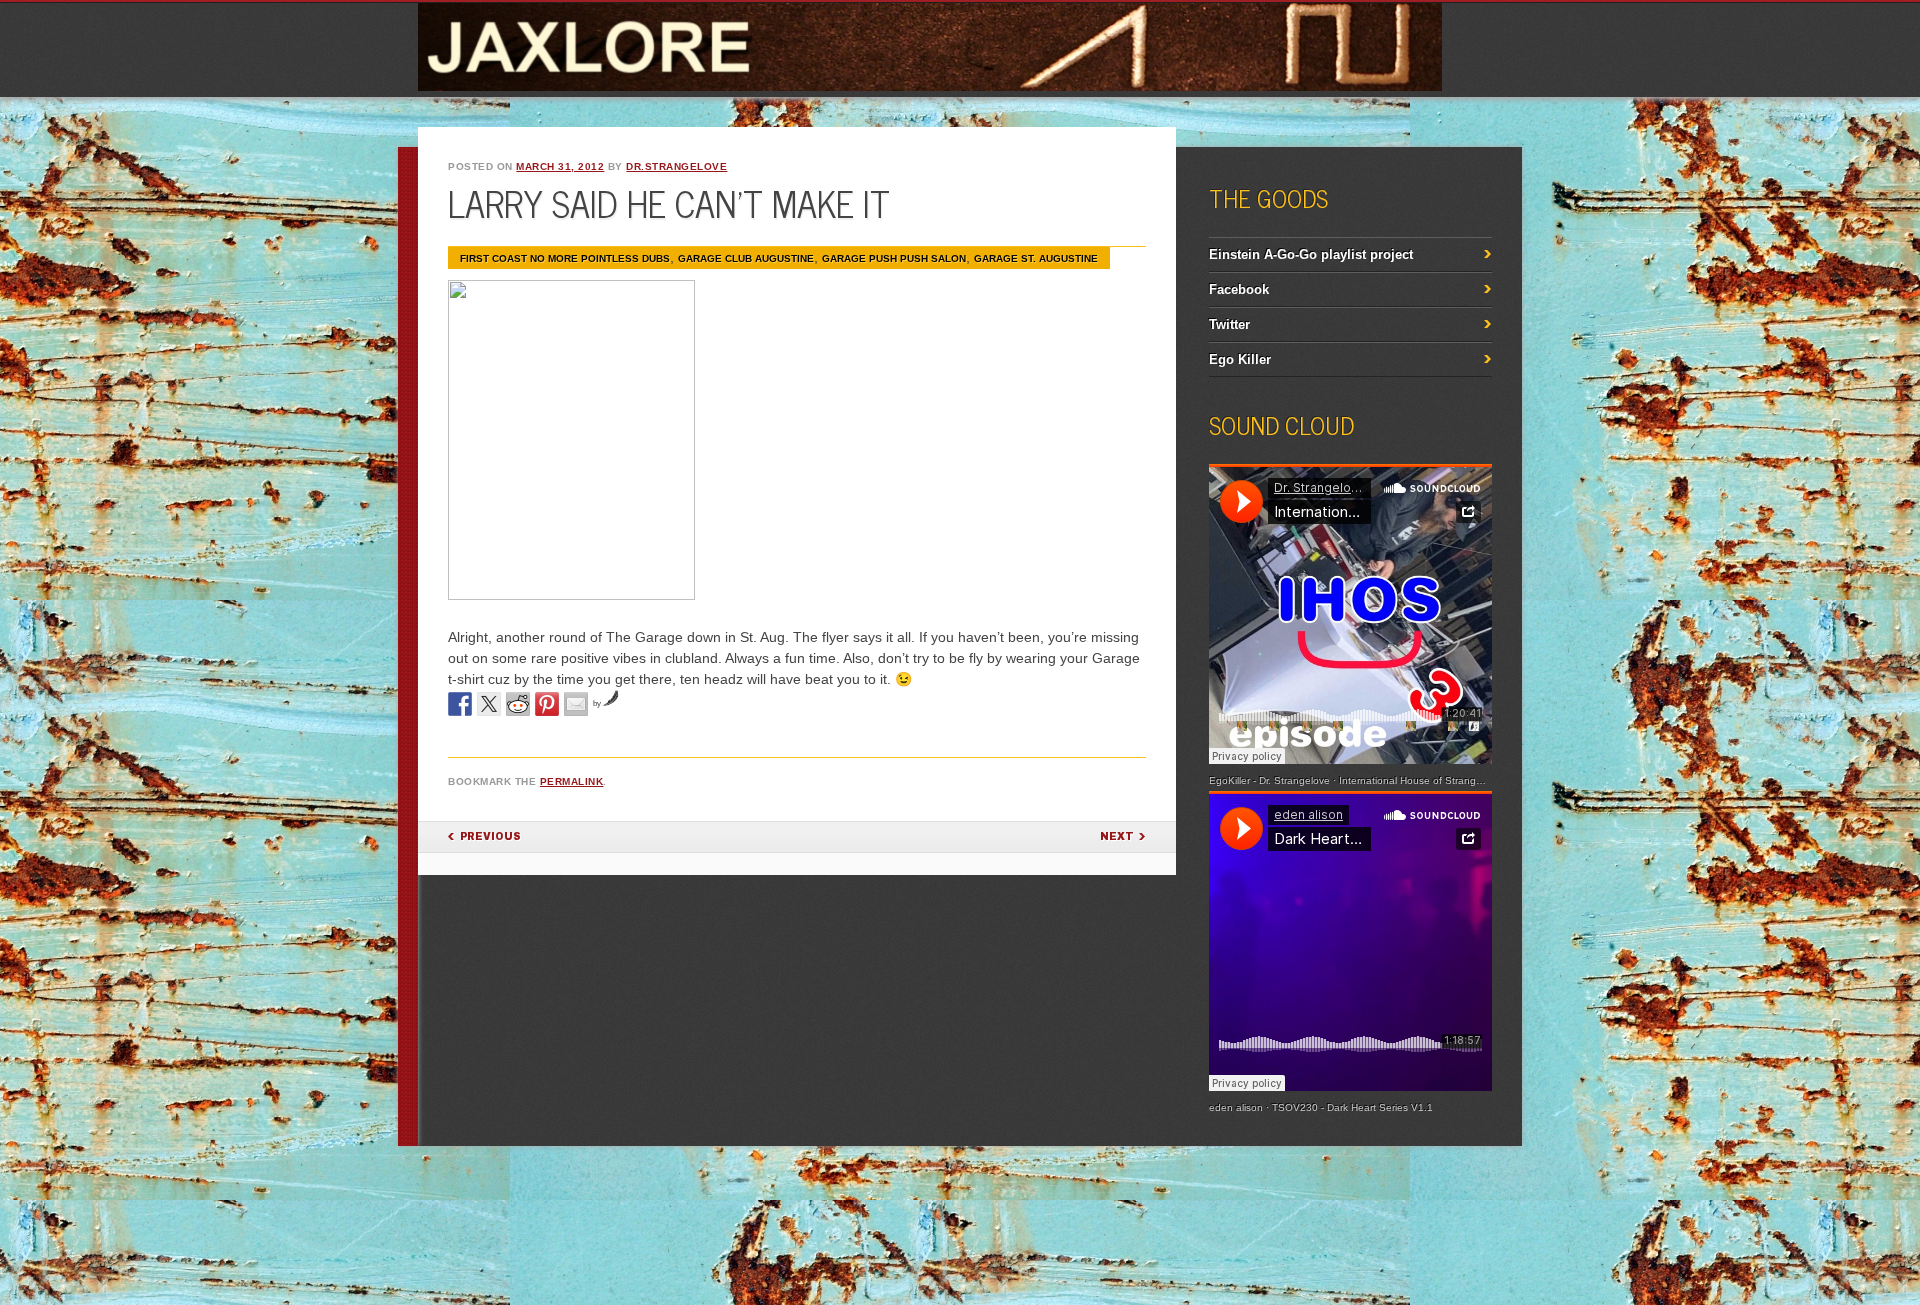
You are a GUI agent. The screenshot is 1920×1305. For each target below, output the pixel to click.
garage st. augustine (1036, 258)
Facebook (1239, 289)
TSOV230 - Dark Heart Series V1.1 (1352, 1107)
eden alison (1236, 1107)
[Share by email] (576, 704)
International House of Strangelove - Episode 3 (1448, 780)
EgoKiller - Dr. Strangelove (1269, 780)
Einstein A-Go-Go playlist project (1311, 254)
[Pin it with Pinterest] (547, 704)
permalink (572, 781)
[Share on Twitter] (489, 704)
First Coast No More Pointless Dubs (565, 258)
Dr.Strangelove (676, 166)
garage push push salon (894, 258)
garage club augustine (746, 258)
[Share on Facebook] (460, 704)
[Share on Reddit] (518, 704)
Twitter (1229, 324)
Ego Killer (1240, 359)
